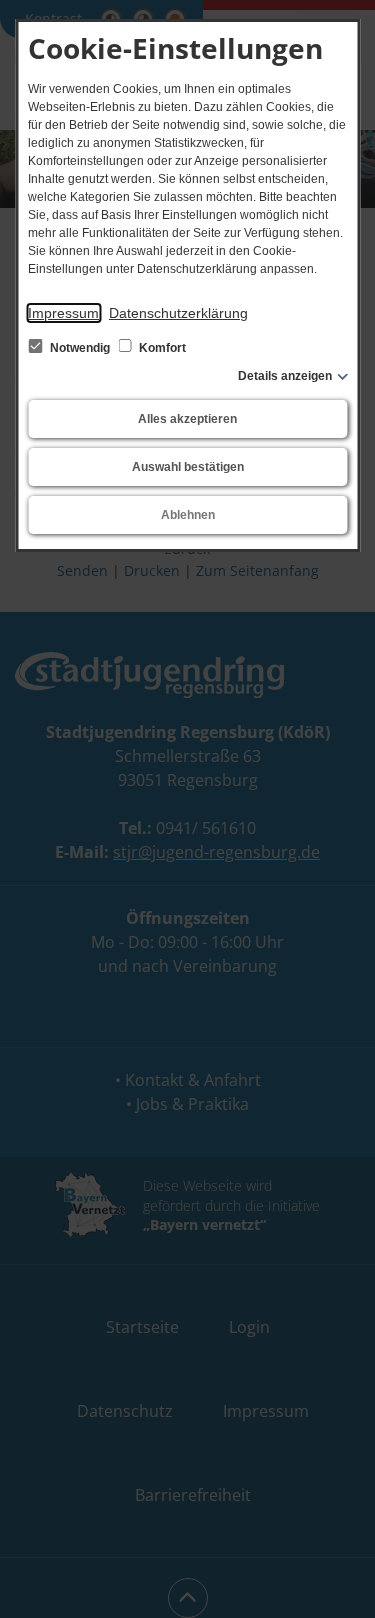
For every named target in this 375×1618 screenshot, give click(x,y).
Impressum (63, 313)
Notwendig (80, 348)
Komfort (161, 348)
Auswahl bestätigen (188, 467)
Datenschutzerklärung (178, 313)
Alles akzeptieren (187, 419)
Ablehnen (188, 515)
